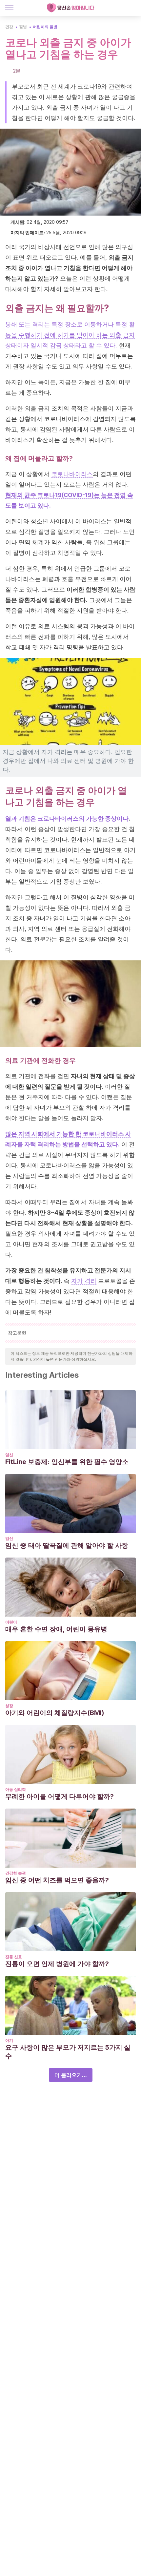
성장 (9, 1706)
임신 (9, 1455)
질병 (23, 27)
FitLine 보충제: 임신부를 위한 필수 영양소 (67, 1462)
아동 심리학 (16, 1789)
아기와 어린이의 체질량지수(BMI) (55, 1713)
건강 (9, 27)
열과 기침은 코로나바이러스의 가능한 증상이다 (67, 818)
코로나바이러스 (72, 474)
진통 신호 (14, 1957)
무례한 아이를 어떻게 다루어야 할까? (60, 1796)
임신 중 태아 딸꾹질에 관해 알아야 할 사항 (67, 1545)
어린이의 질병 (45, 27)
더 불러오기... (71, 2075)
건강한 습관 (16, 1873)
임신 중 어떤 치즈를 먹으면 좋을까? (57, 1880)
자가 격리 (84, 1281)
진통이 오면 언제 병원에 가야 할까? (57, 1964)
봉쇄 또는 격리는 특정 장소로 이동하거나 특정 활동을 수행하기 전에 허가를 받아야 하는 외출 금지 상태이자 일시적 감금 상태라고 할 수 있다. (70, 335)
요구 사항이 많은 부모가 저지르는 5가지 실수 (68, 2052)
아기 (9, 2040)
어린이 (11, 1622)
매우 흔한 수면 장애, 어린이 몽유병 (56, 1629)
